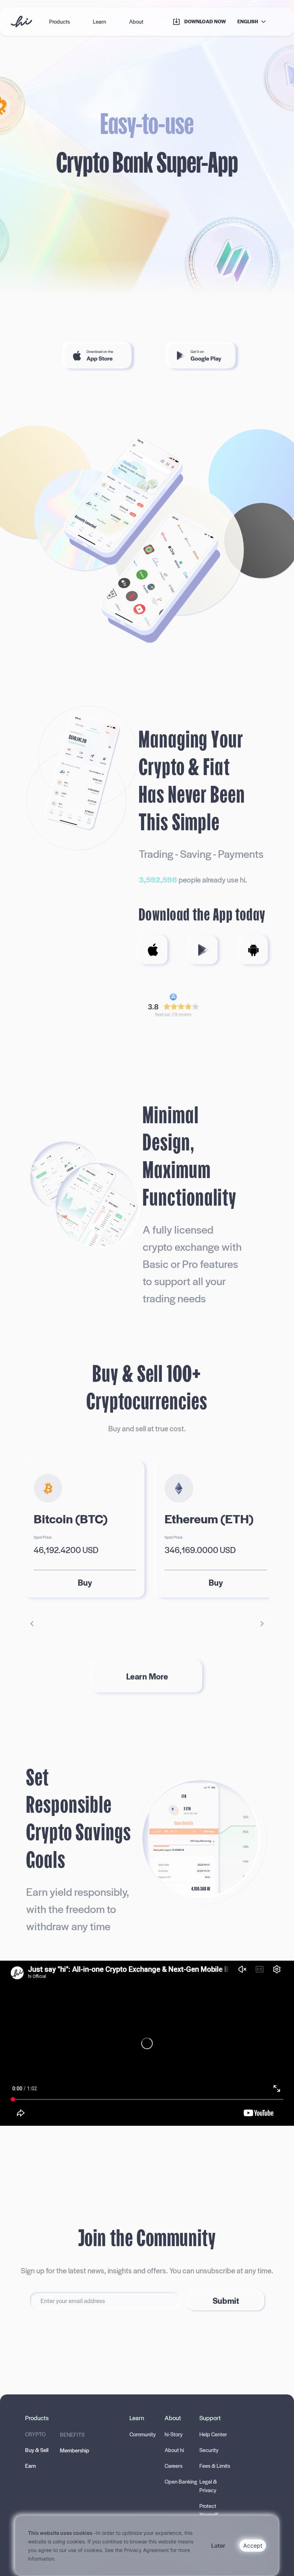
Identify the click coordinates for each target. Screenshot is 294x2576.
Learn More (147, 1676)
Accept (253, 2546)
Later (218, 2546)
